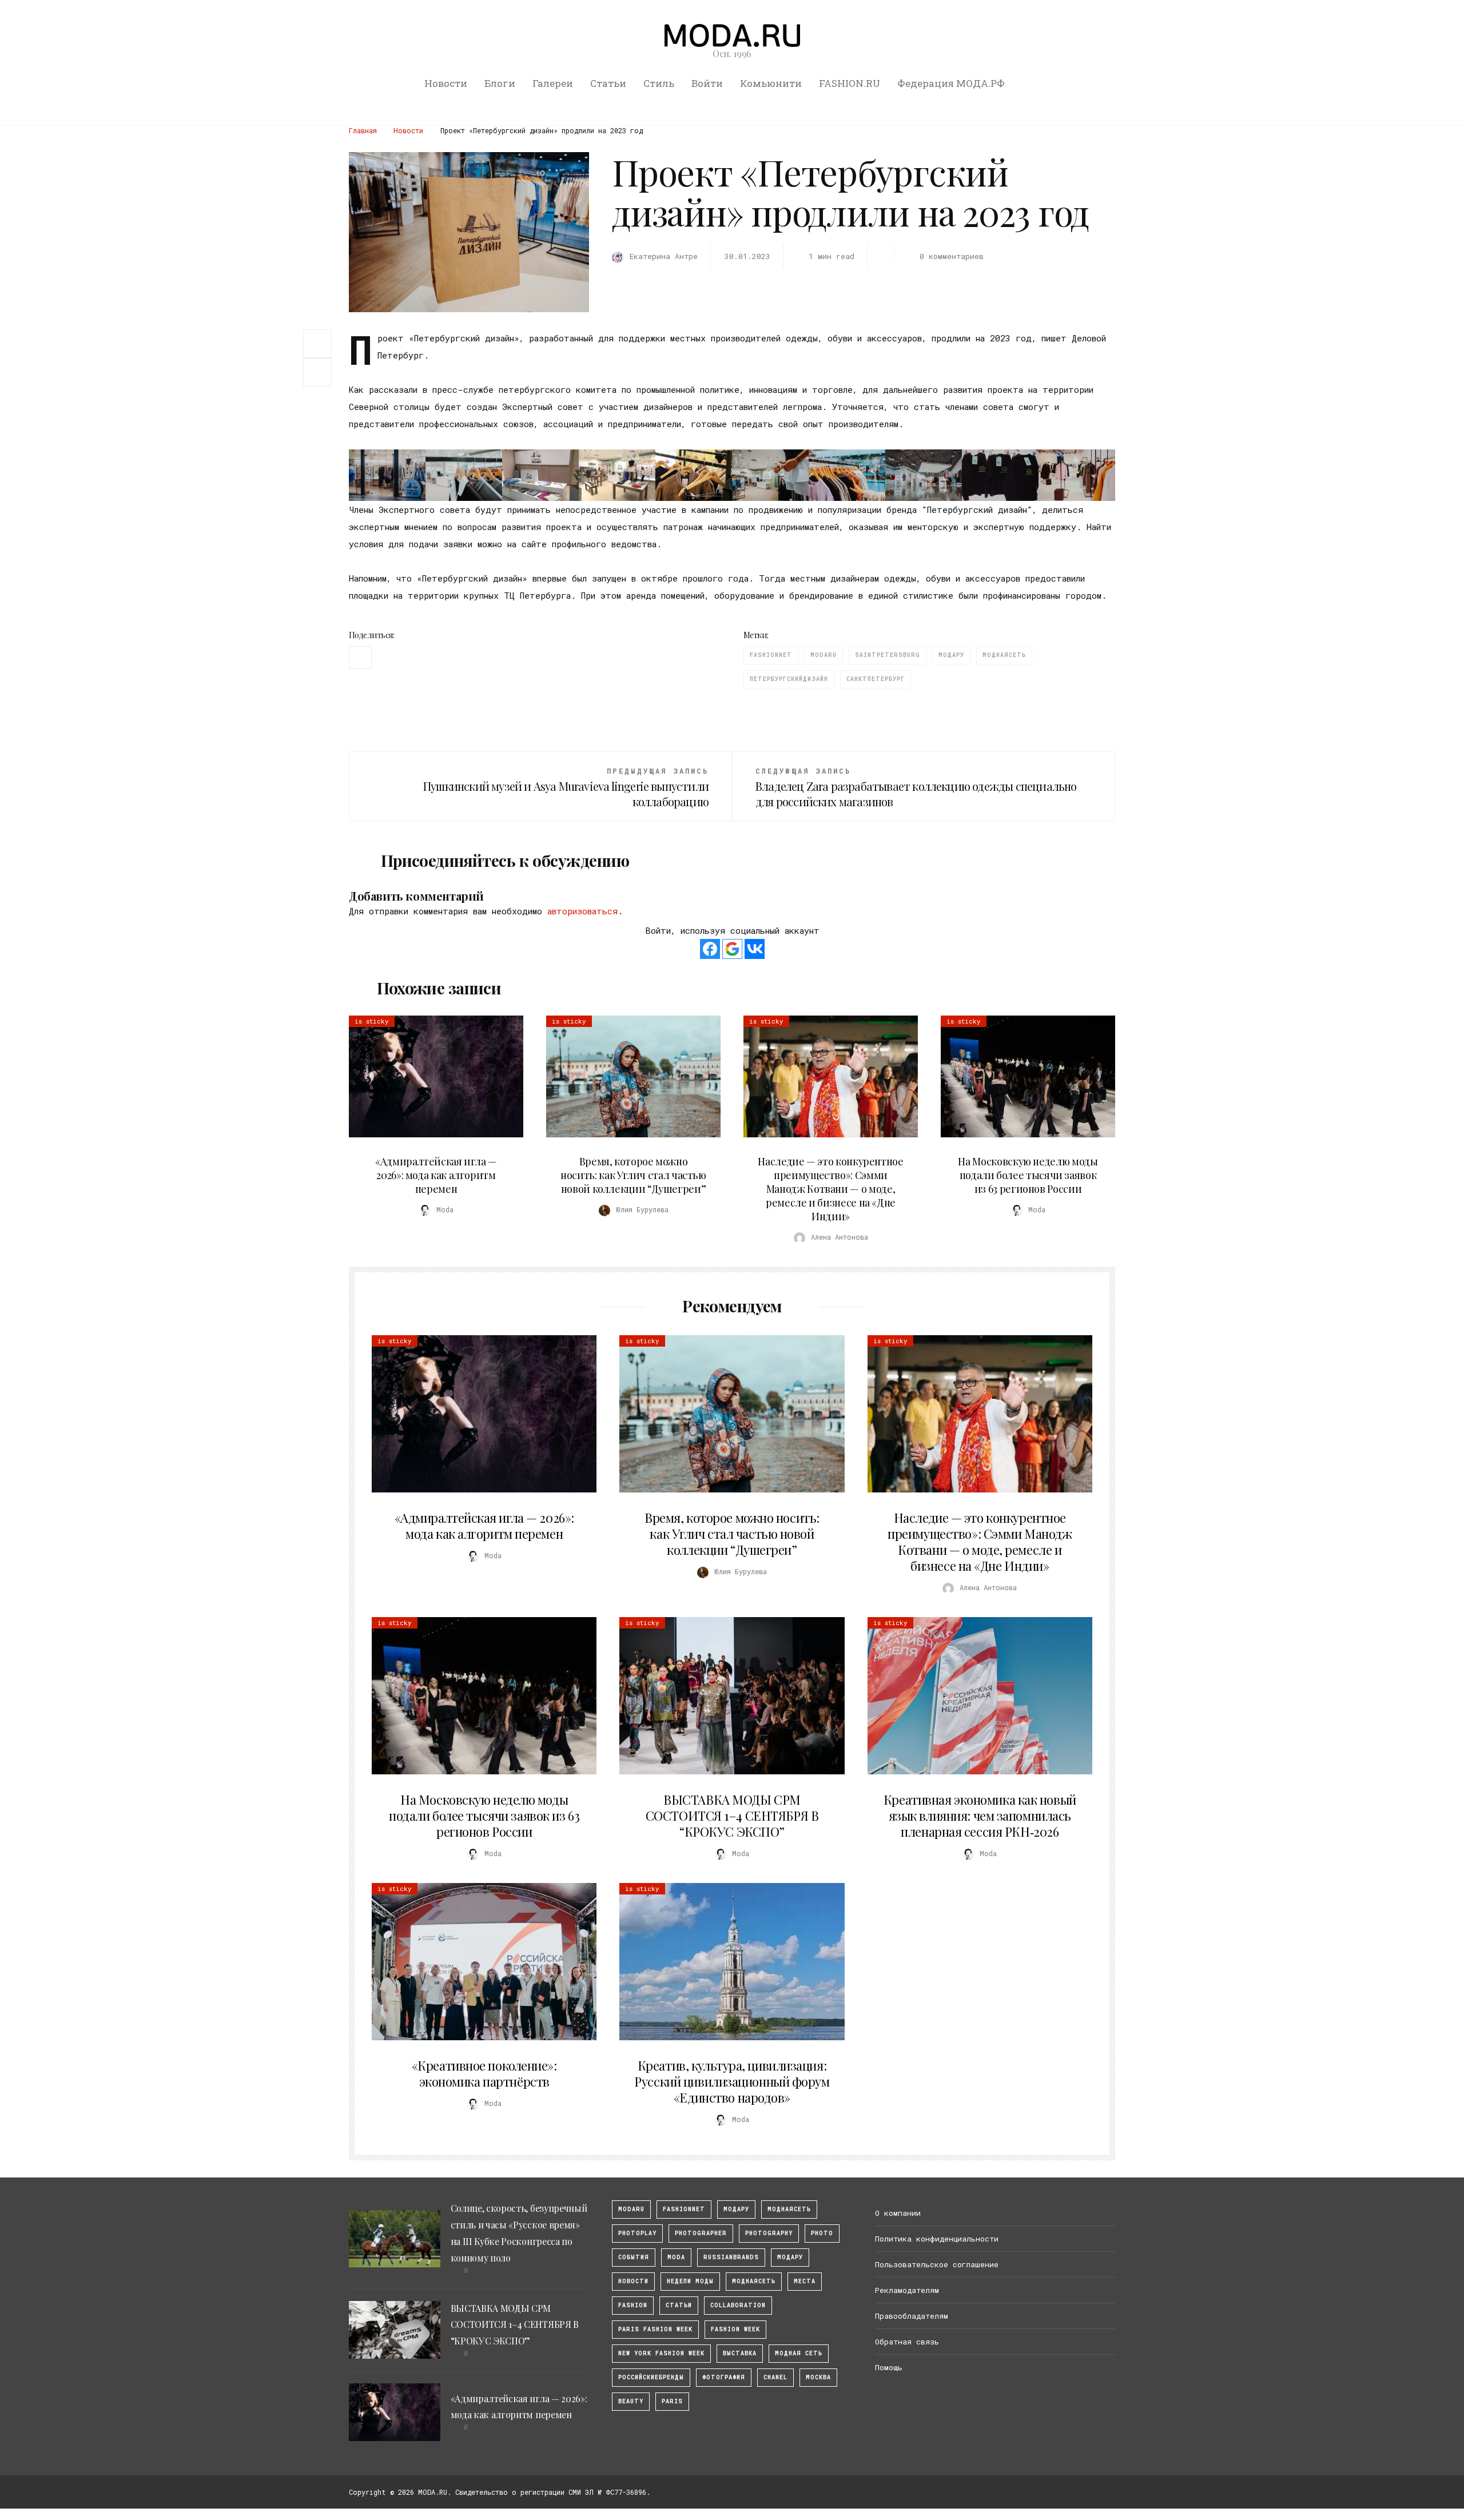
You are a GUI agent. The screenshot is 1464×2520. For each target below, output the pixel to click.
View (429, 1076)
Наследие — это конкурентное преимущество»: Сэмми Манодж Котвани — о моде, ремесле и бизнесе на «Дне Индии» (830, 1189)
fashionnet (771, 655)
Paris (672, 2401)
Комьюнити (771, 83)
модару (736, 2209)
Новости (446, 83)
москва (818, 2377)
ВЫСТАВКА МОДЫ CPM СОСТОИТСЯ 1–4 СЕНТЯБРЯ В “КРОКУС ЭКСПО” (732, 1816)
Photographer (701, 2233)
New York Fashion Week (661, 2353)
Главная (363, 130)
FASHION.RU (850, 83)
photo (822, 2233)
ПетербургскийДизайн (789, 679)
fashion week (735, 2329)
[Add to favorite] (320, 372)
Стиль (659, 83)
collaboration (738, 2305)
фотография (724, 2377)
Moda (676, 2257)
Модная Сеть (799, 2353)
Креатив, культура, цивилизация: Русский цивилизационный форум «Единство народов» (732, 2081)
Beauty (631, 2401)
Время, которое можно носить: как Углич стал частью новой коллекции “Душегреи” (633, 1175)
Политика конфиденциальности (937, 2239)
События (634, 2257)
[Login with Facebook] (710, 949)
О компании (898, 2213)
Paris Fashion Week (655, 2329)
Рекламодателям (907, 2290)
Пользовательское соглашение (937, 2264)
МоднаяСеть (789, 2209)
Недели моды (690, 2281)
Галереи (553, 83)
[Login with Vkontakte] (755, 949)
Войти (707, 83)
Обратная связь (907, 2342)
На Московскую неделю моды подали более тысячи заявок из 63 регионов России (1028, 1175)
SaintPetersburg (888, 655)
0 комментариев (951, 256)
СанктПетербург (876, 679)
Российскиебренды (651, 2377)
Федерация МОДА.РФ (951, 83)
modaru (823, 655)
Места (805, 2281)
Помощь (889, 2367)
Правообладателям (912, 2316)
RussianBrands (731, 2257)
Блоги (500, 83)
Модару (951, 655)
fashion (633, 2305)
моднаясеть (1004, 655)
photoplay (637, 2233)
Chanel (775, 2377)
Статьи (608, 83)
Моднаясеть (754, 2281)
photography (769, 2233)
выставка (740, 2353)
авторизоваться (582, 911)
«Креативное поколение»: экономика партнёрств (484, 2073)
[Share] (317, 343)
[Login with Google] (732, 949)
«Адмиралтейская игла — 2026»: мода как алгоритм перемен (436, 1175)
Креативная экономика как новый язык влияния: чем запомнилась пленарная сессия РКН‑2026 (980, 1816)
